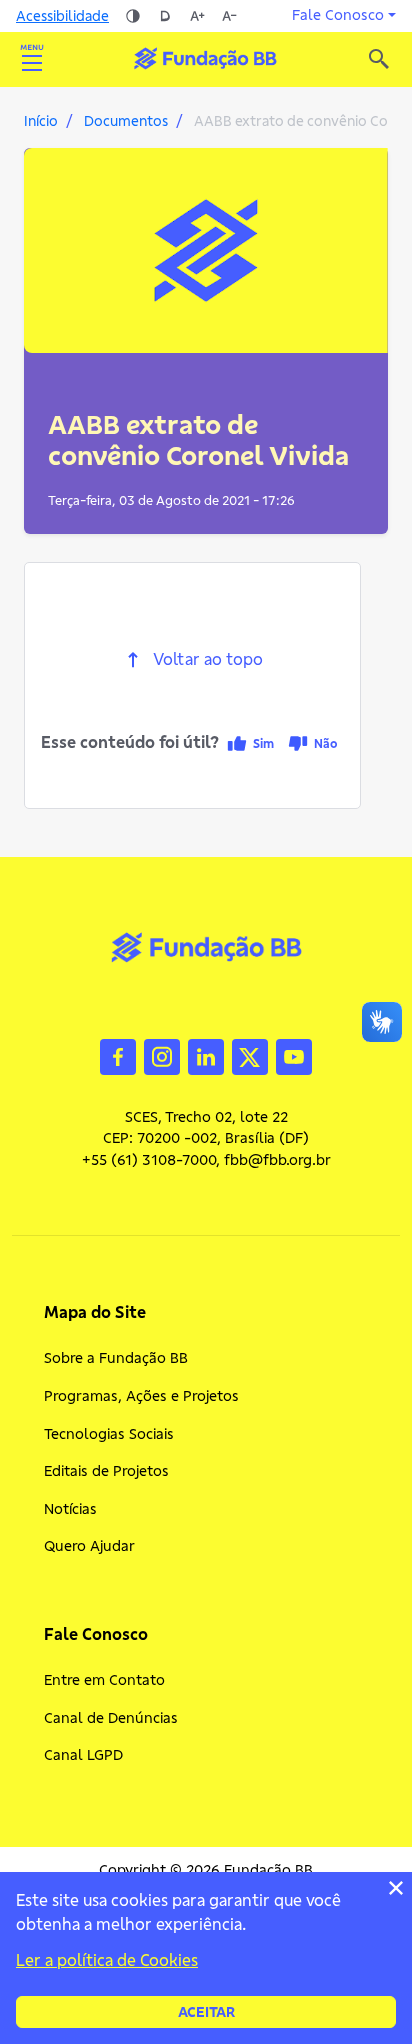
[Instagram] (162, 1055)
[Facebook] (118, 1055)
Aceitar (206, 2012)
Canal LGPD (83, 1755)
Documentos (126, 121)
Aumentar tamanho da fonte (197, 16)
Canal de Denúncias (111, 1718)
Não (325, 743)
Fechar (396, 1888)
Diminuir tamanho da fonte (229, 16)
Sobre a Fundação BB (116, 1358)
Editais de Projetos (106, 1471)
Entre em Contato (104, 1680)
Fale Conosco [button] (338, 15)
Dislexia (165, 16)
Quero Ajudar (89, 1546)
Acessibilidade (62, 16)
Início (41, 121)
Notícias (70, 1509)
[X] (250, 1055)
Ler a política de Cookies (107, 1960)
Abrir (32, 59)
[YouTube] (294, 1055)
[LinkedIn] (206, 1055)
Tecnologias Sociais (109, 1434)
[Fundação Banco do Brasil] (379, 59)
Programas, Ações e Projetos (141, 1396)
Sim (263, 743)
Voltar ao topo (208, 659)
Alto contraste (133, 16)
